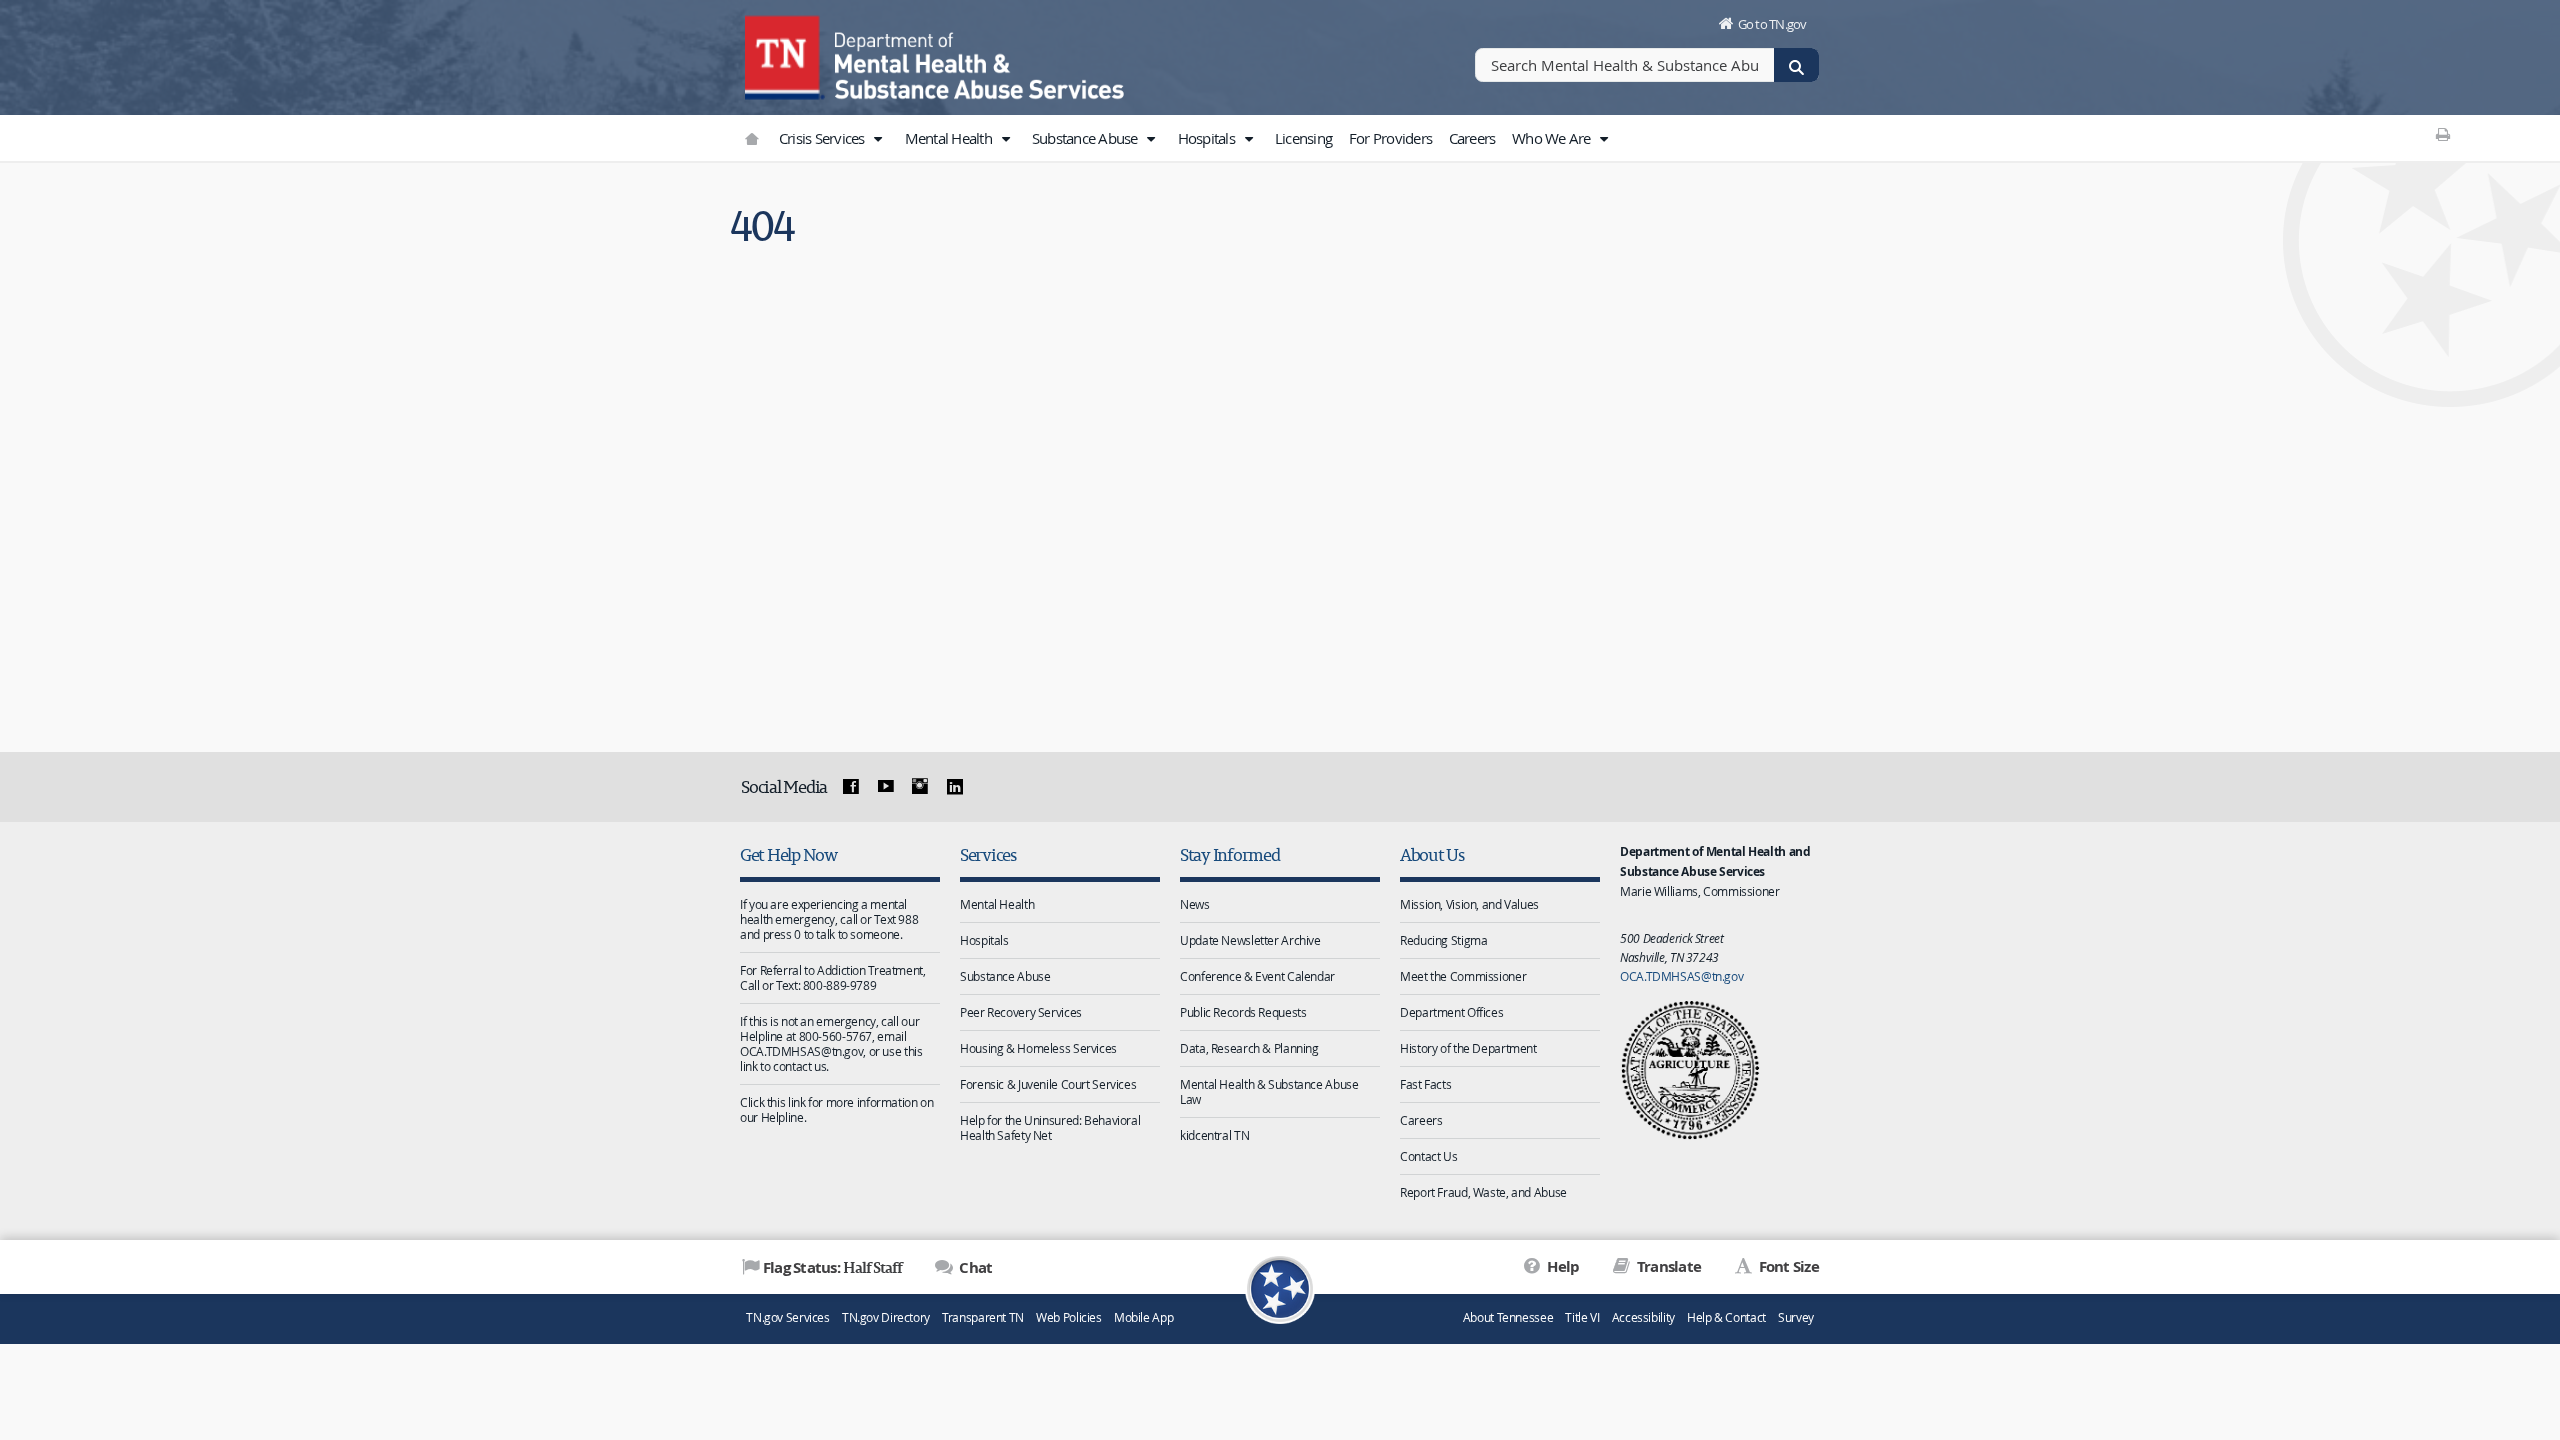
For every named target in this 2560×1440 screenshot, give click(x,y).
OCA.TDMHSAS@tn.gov (1681, 976)
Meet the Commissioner (1463, 976)
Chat (974, 1267)
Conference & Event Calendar (1257, 976)
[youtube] (885, 787)
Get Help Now (788, 854)
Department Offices (1451, 1012)
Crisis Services (823, 138)
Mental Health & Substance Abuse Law (1269, 1091)
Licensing (1303, 138)
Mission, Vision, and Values (1469, 904)
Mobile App (1143, 1317)
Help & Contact (1726, 1317)
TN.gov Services (787, 1317)
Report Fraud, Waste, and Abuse (1483, 1192)
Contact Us (1428, 1156)
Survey (1796, 1317)
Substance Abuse (1086, 138)
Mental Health (950, 138)
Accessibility (1643, 1317)
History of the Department (1468, 1048)
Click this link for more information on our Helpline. (836, 1109)
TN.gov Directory (886, 1317)
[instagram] (920, 787)
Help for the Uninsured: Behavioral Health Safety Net (1050, 1127)
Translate (1667, 1266)
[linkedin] (955, 787)
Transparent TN (983, 1317)
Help (1561, 1266)
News (1195, 904)
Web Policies (1069, 1317)
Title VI (1582, 1317)
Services (988, 854)
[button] (878, 139)
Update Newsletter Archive (1250, 940)
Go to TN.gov (1772, 24)
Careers (1472, 138)
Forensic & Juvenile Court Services (1048, 1084)
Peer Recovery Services (1021, 1012)
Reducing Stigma (1443, 940)
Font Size (1787, 1266)
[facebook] (851, 787)
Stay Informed (1230, 854)
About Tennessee (1508, 1317)
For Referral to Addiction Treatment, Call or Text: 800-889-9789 (833, 977)
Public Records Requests (1243, 1012)
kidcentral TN (1214, 1135)
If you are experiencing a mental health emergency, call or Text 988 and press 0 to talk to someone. (829, 919)
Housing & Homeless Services (1038, 1048)
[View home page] (785, 55)
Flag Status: (832, 1267)
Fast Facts (1425, 1084)
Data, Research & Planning (1249, 1048)
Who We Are (1553, 138)
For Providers (1390, 138)
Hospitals (1208, 138)
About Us (1432, 854)
